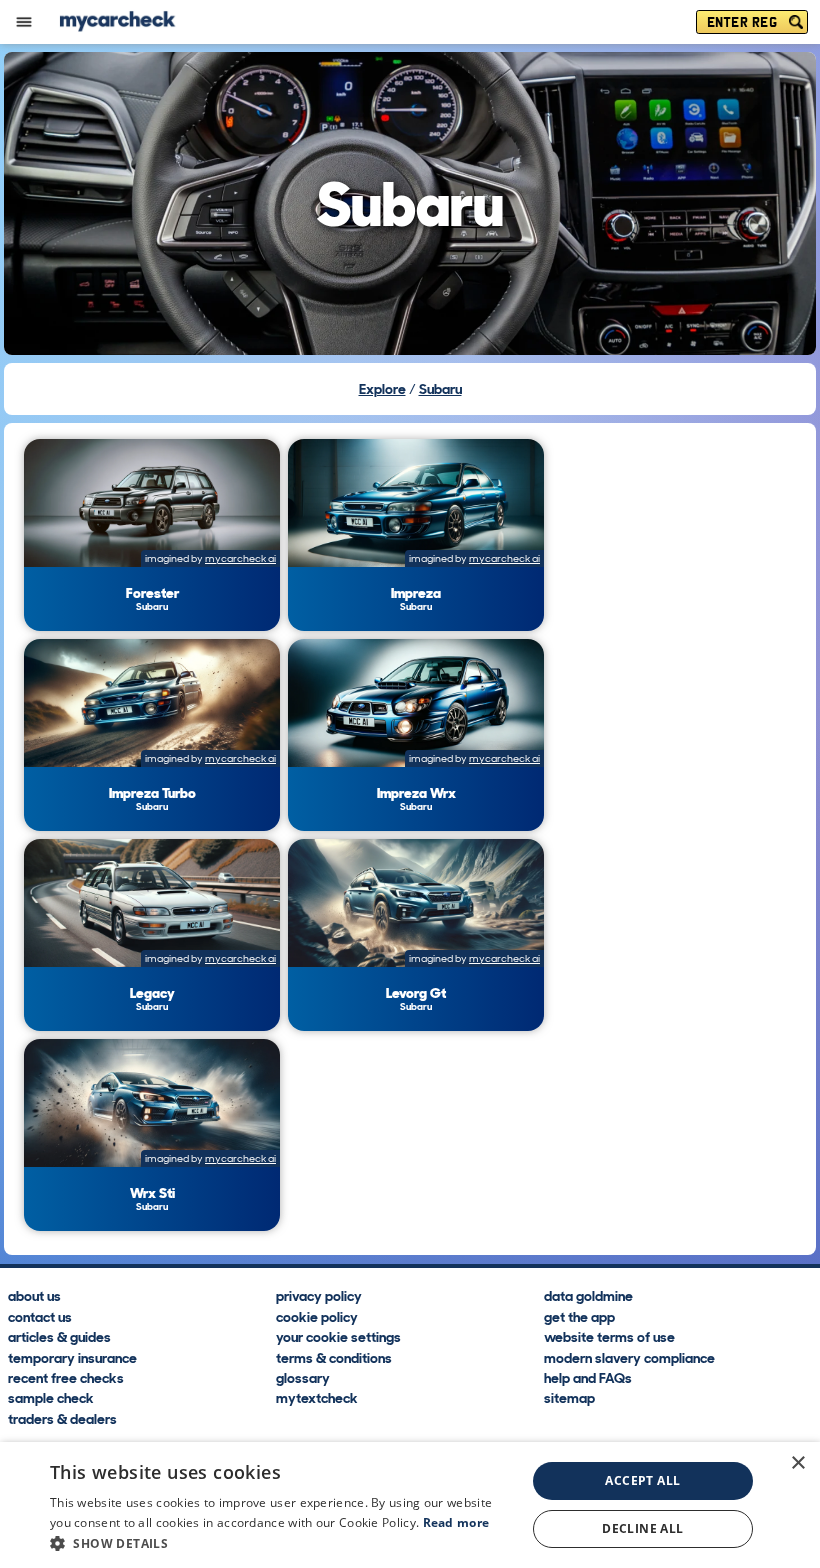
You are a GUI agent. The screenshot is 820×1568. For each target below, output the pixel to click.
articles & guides (59, 1336)
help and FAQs (588, 1377)
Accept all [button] (642, 1480)
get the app (579, 1316)
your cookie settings (338, 1336)
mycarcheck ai (240, 558)
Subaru (440, 389)
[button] (281, 1543)
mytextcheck (317, 1397)
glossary (303, 1377)
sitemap (569, 1397)
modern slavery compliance (629, 1357)
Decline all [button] (642, 1528)
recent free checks (66, 1377)
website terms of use (609, 1336)
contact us (40, 1316)
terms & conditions (334, 1357)
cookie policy (317, 1316)
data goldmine (588, 1295)
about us (34, 1295)
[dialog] (410, 1505)
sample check (51, 1397)
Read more (456, 1522)
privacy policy (319, 1295)
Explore (382, 389)
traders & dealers (62, 1418)
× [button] (797, 1463)
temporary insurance (72, 1357)
